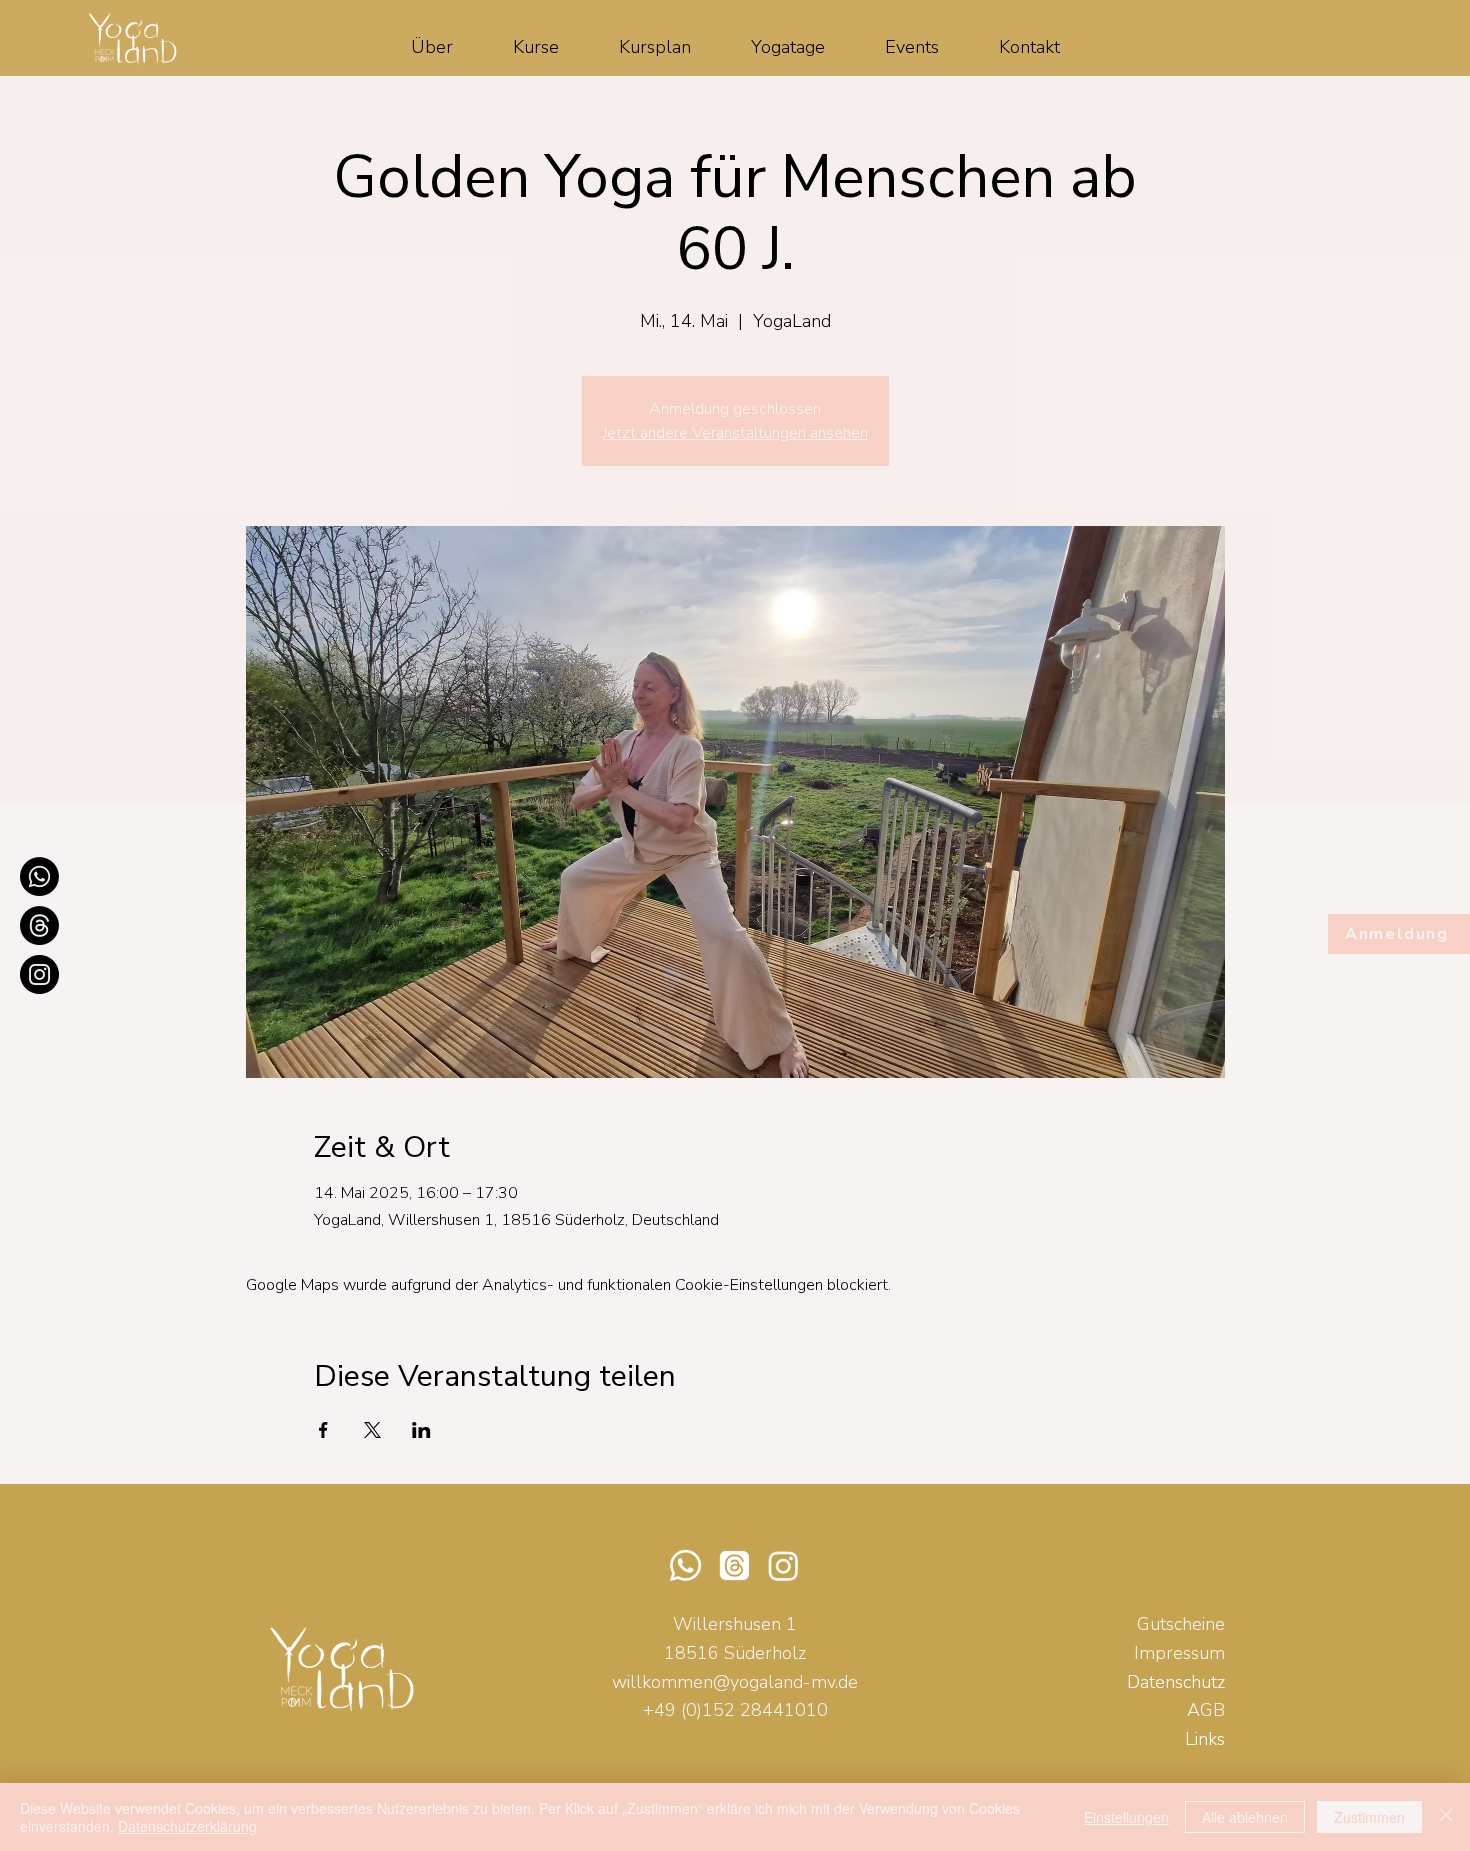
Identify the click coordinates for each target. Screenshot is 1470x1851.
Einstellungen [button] (1126, 1817)
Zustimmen (1369, 1817)
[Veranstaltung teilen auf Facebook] (323, 1430)
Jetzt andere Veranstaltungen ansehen (735, 433)
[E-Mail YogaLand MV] (39, 925)
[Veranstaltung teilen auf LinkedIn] (421, 1430)
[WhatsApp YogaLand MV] (39, 876)
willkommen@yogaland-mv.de (735, 1682)
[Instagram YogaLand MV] (39, 974)
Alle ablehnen (1245, 1817)
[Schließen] (1446, 1817)
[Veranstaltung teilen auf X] (372, 1430)
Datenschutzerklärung (187, 1826)
